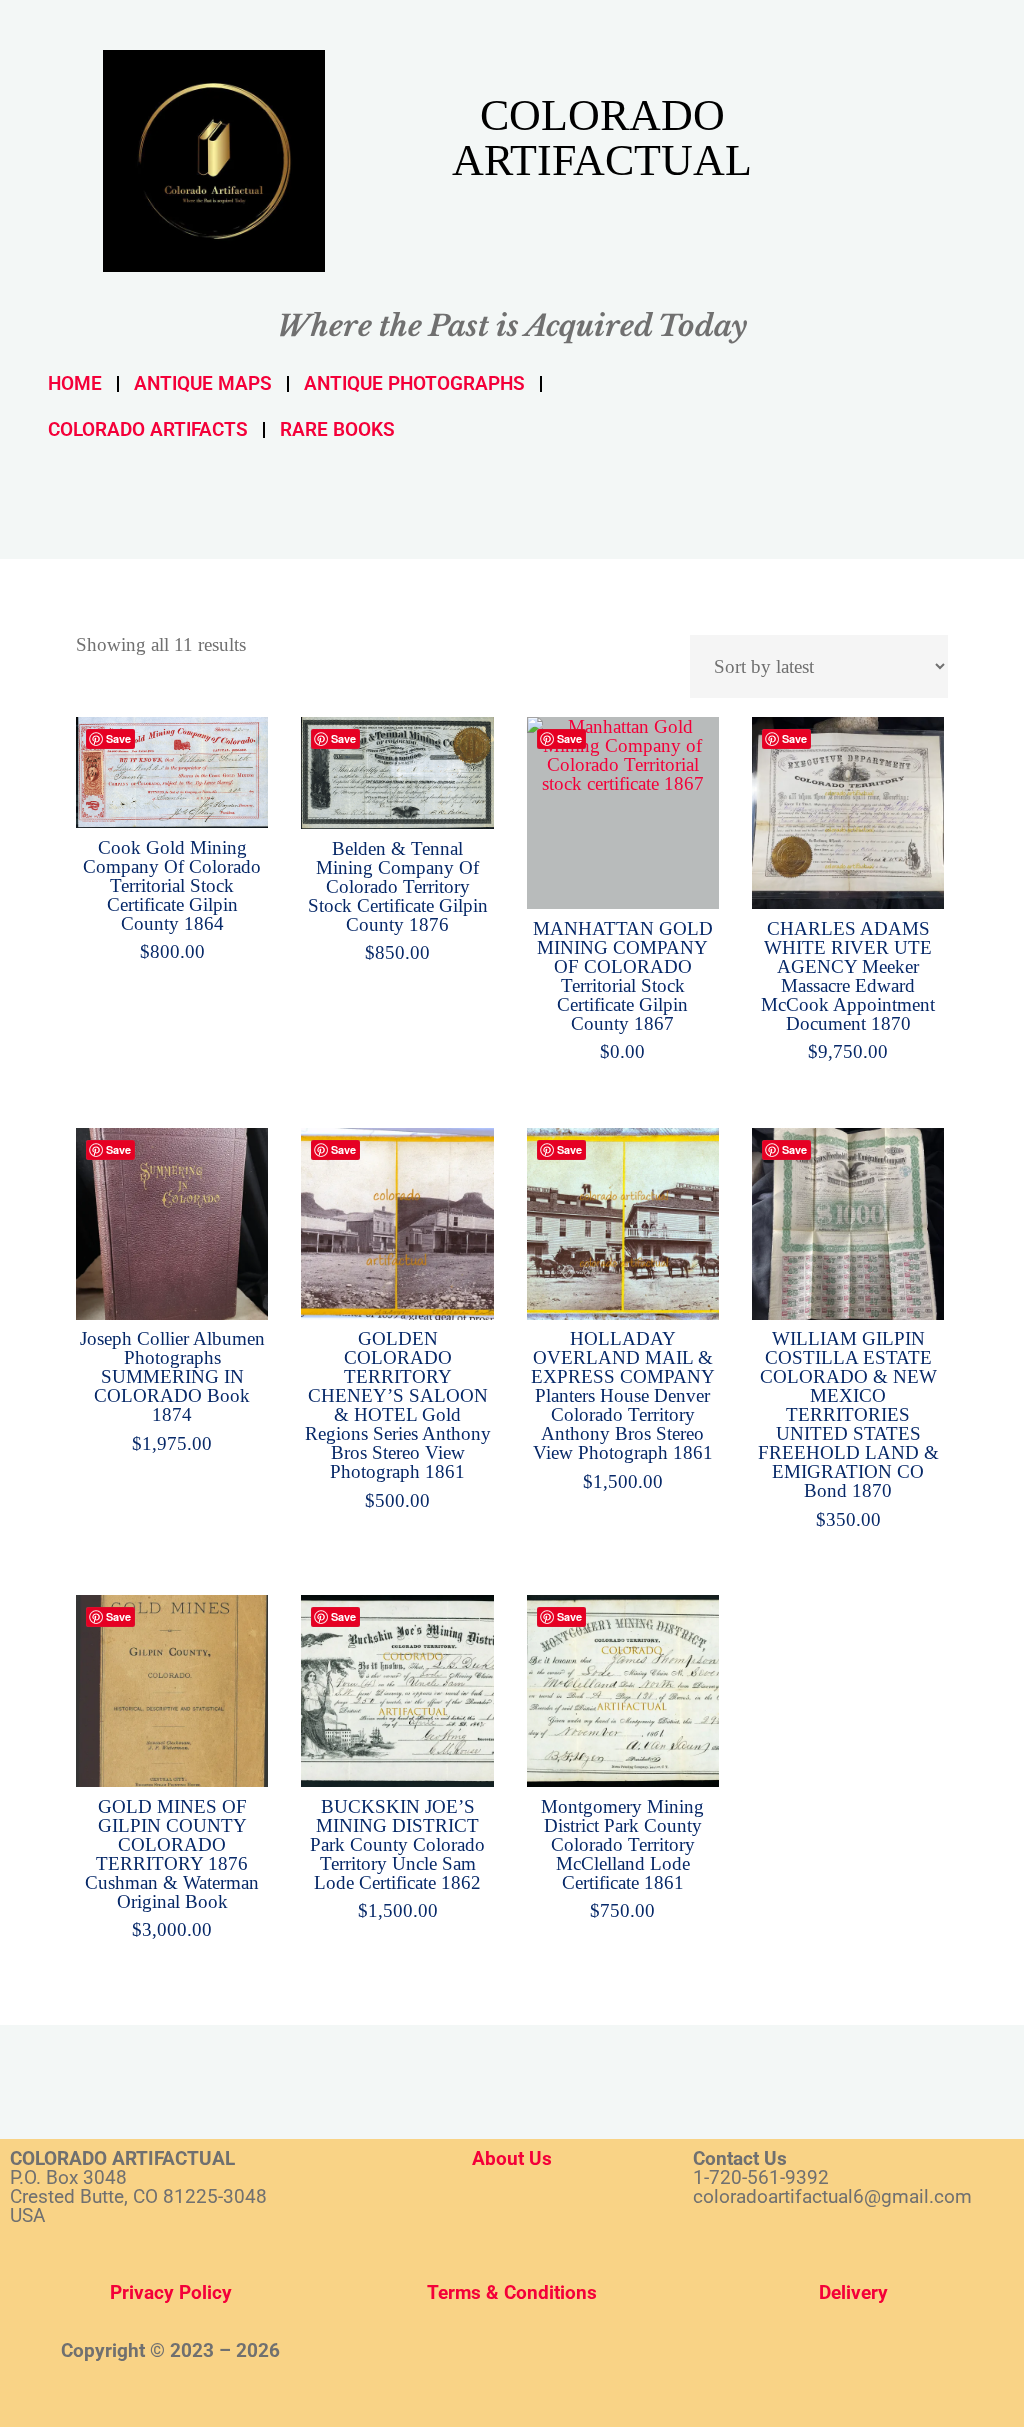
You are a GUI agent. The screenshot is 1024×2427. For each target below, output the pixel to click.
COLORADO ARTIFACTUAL (602, 137)
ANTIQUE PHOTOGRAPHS (414, 383)
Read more (622, 807)
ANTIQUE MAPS (203, 383)
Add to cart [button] (183, 766)
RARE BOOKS (337, 429)
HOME (75, 383)
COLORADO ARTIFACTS (148, 429)
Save (118, 738)
